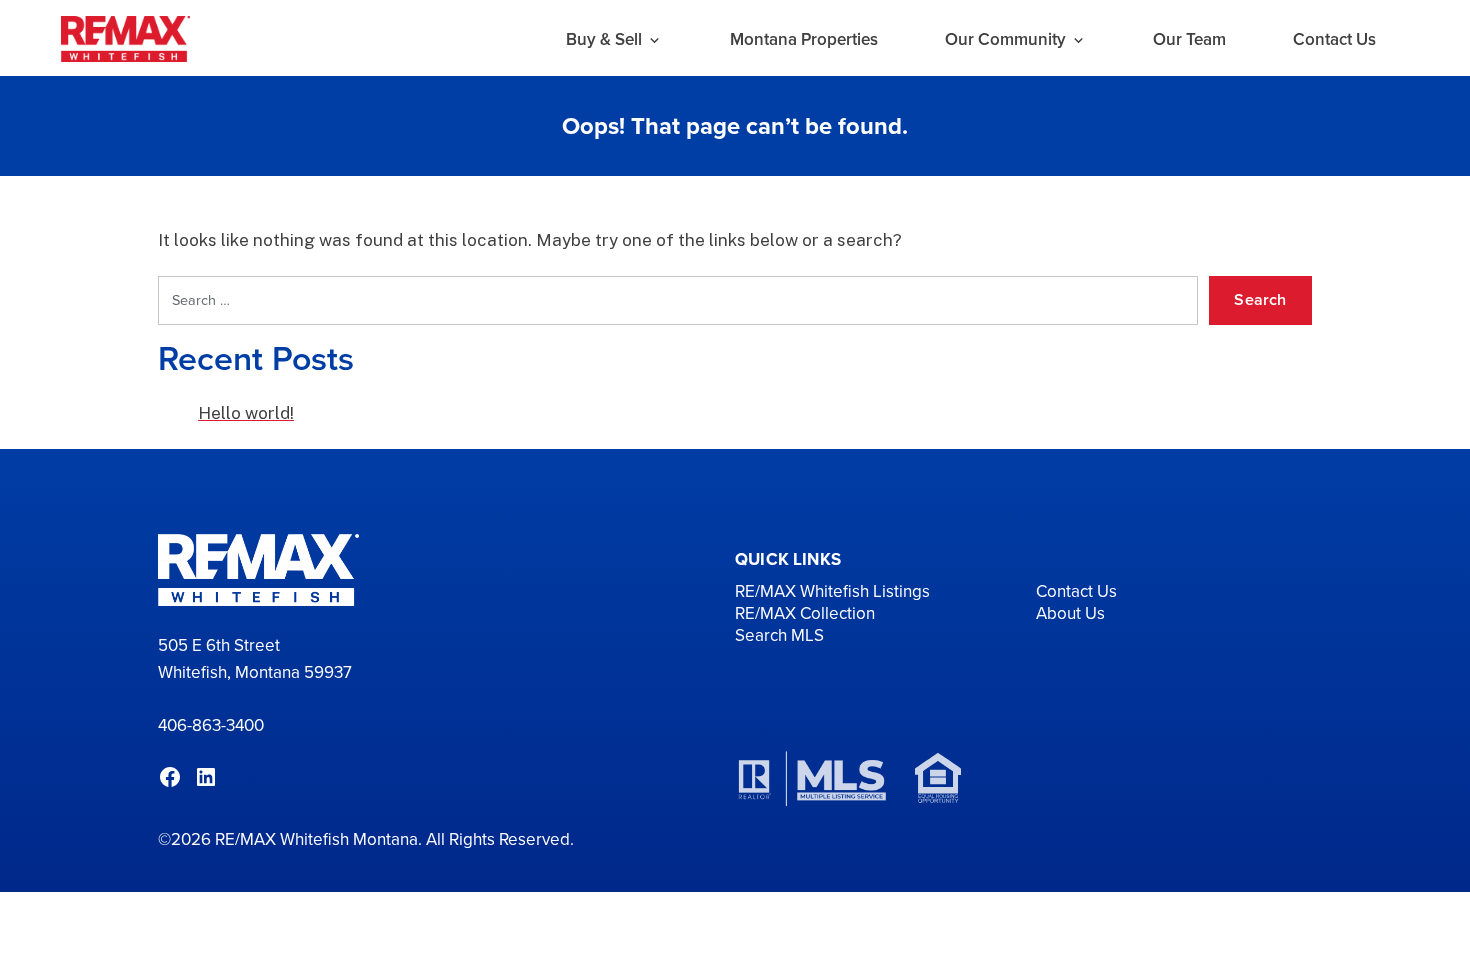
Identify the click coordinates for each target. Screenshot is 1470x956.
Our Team (1189, 40)
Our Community (1005, 40)
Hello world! (246, 413)
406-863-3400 (211, 725)
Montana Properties (804, 40)
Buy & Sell (604, 40)
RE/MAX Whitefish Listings (832, 591)
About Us (1070, 613)
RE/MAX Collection (805, 613)
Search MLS (779, 635)
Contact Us (1334, 40)
